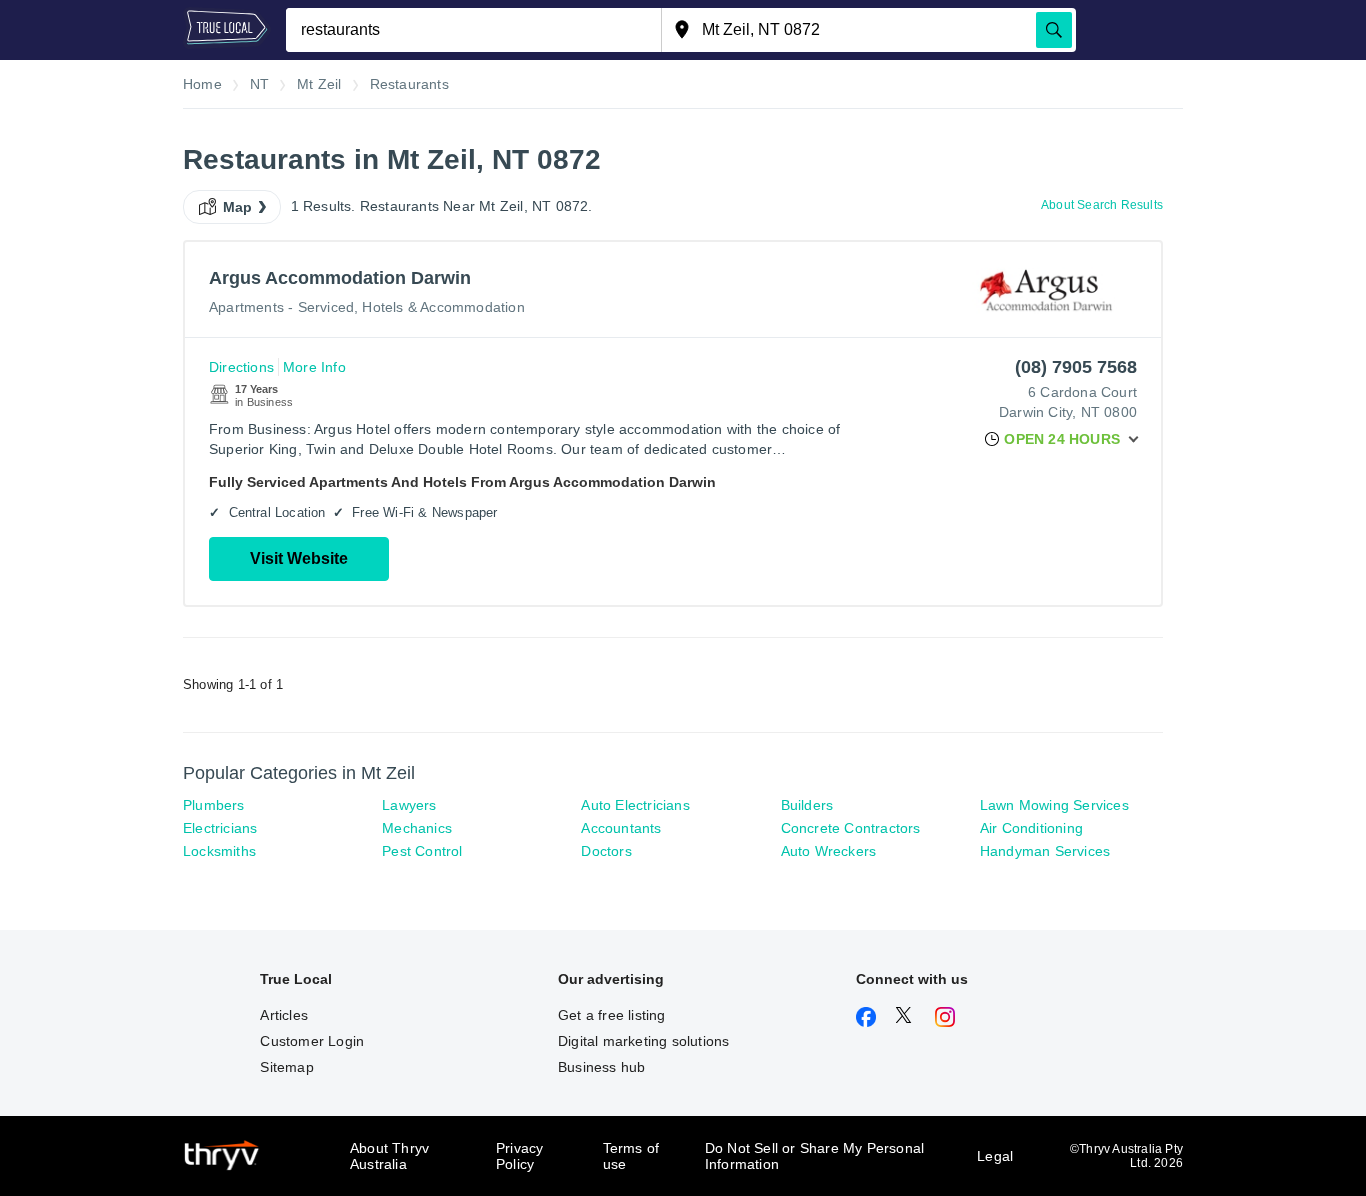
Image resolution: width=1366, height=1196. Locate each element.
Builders (807, 805)
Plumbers (214, 805)
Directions (241, 367)
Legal (995, 1156)
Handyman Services (1045, 851)
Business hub (601, 1067)
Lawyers (409, 805)
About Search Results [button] (1102, 205)
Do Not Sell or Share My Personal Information (814, 1156)
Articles (284, 1015)
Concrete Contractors (851, 828)
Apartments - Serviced (281, 307)
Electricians (220, 828)
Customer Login (312, 1041)
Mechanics (417, 828)
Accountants (621, 828)
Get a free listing (612, 1015)
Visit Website (299, 558)
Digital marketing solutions (643, 1041)
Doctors (606, 851)
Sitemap (286, 1067)
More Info (314, 367)
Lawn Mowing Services (1054, 805)
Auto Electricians (635, 805)
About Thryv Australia (389, 1156)
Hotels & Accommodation (443, 307)
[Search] (1054, 30)
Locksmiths (219, 851)
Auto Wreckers (829, 851)
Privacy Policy (519, 1156)
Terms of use (631, 1156)
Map (238, 207)
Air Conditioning (1031, 828)
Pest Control (422, 851)
